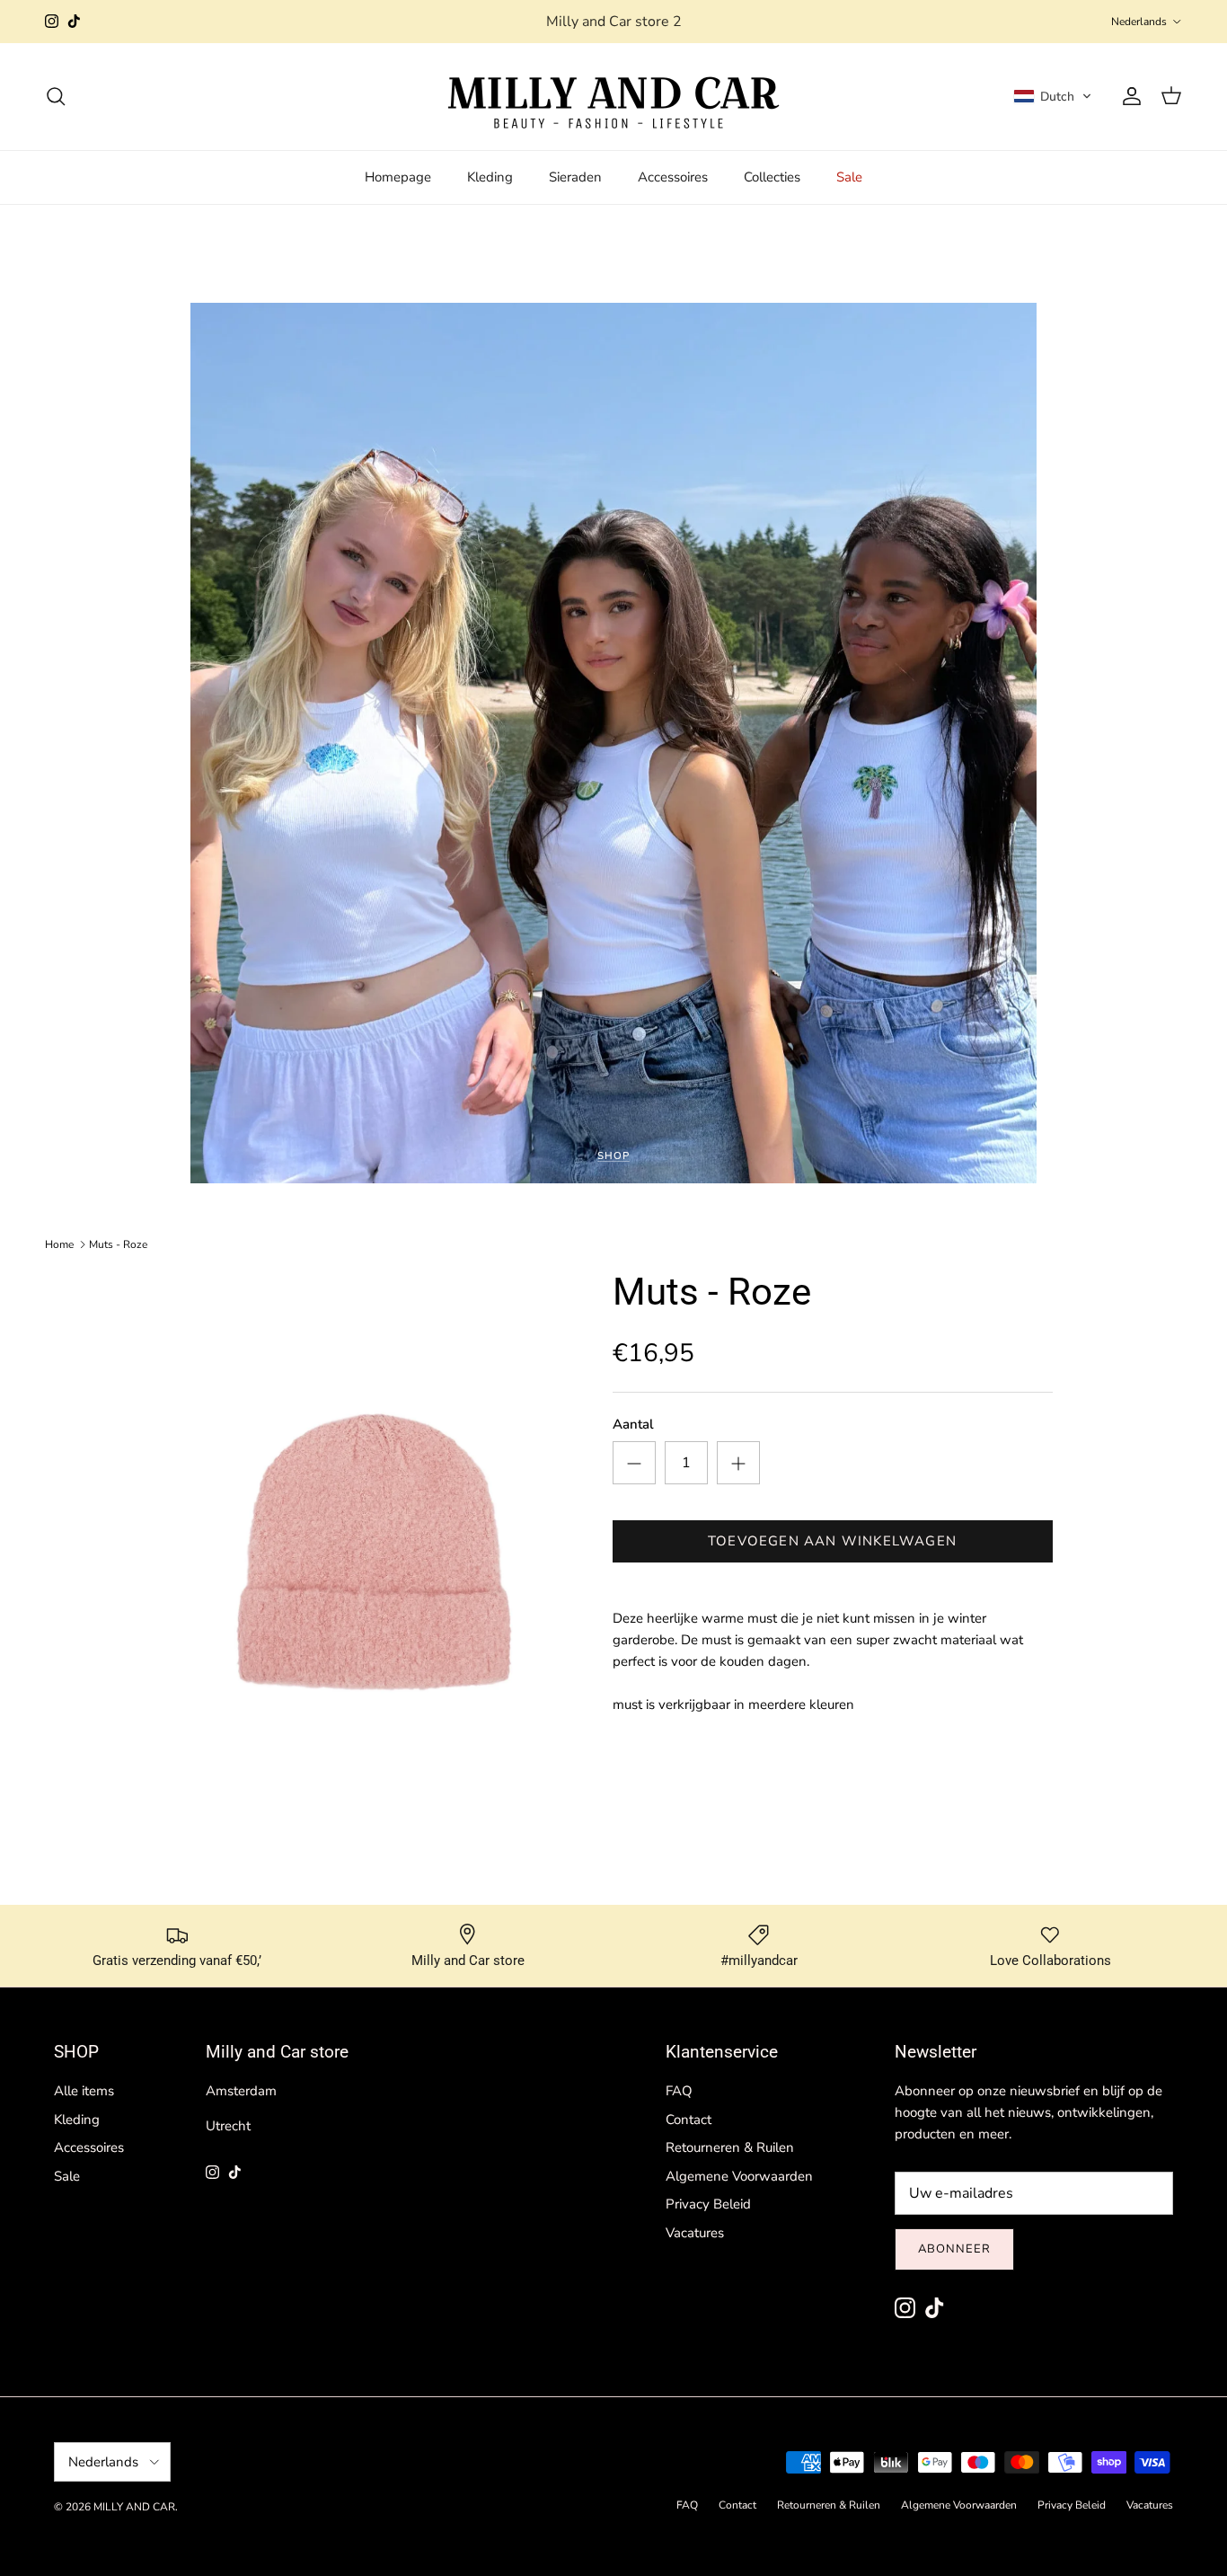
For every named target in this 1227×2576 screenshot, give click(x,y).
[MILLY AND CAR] (613, 97)
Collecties (772, 177)
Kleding (490, 177)
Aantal (633, 1424)
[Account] (1128, 96)
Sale (849, 177)
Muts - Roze (118, 1244)
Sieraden (575, 177)
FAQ (679, 2091)
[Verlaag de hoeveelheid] (634, 1463)
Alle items (84, 2091)
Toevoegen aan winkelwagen (832, 1541)
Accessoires (673, 177)
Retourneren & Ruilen (730, 2147)
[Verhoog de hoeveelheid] (738, 1463)
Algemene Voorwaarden (739, 2176)
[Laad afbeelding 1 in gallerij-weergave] (373, 1556)
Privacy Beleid (708, 2204)
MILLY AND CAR (134, 2507)
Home (59, 1244)
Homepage (398, 177)
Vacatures (695, 2233)
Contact (689, 2120)
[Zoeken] (56, 96)
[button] (1053, 96)
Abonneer (954, 2249)
